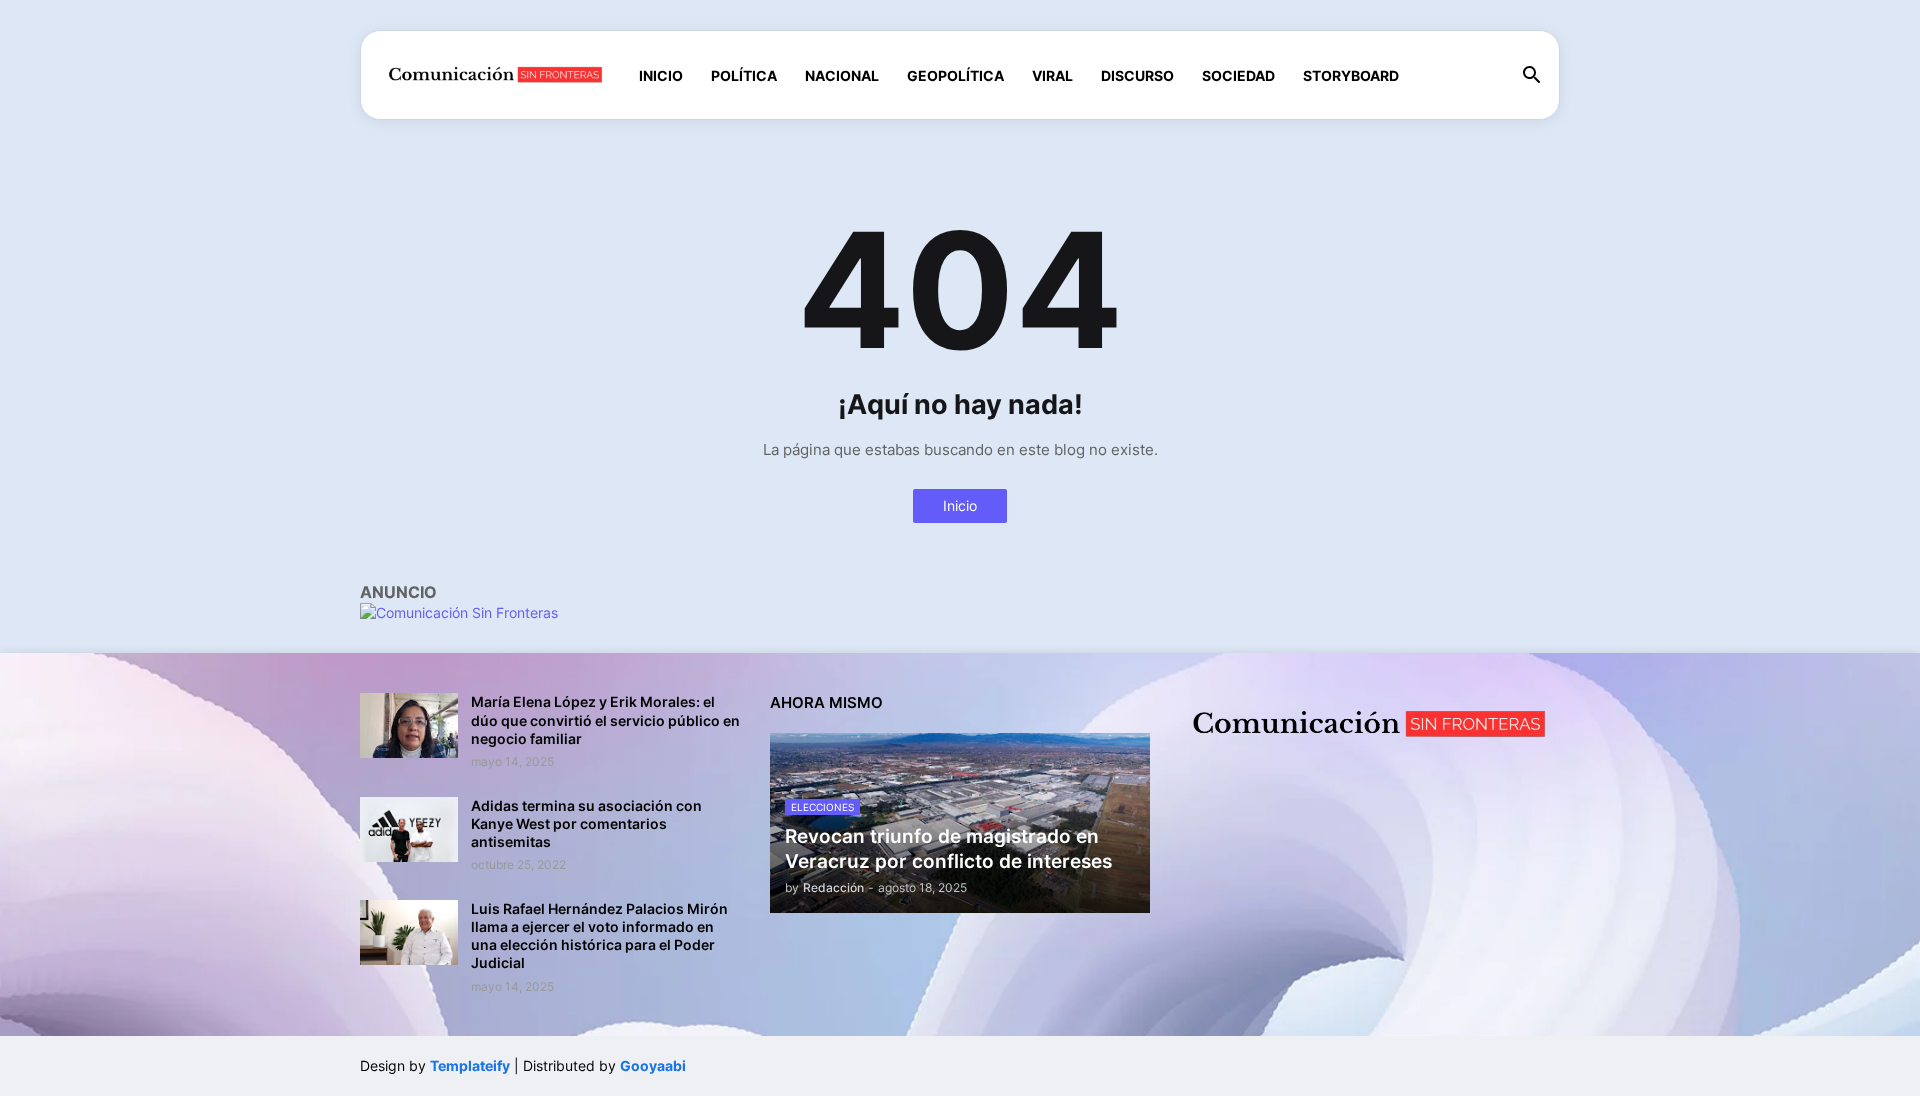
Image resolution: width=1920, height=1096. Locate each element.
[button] (1532, 76)
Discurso (1137, 75)
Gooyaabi (653, 1065)
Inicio (661, 75)
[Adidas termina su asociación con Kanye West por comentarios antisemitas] (409, 829)
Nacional (842, 75)
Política (744, 75)
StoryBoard (1351, 75)
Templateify (470, 1065)
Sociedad (1238, 75)
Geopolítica (955, 75)
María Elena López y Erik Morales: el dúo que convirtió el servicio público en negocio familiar (605, 719)
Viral (1052, 75)
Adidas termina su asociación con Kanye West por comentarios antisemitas (586, 823)
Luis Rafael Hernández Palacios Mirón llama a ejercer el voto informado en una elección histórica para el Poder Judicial (599, 936)
